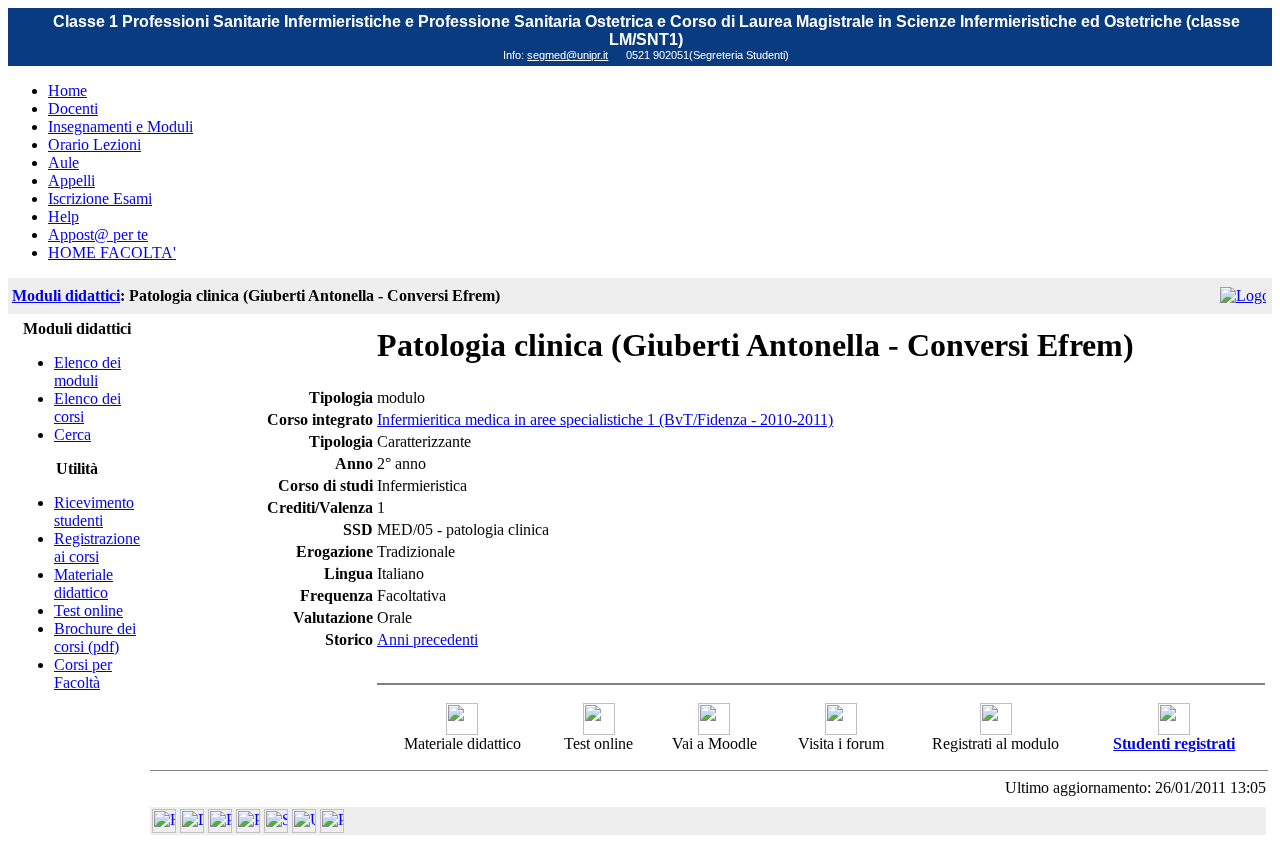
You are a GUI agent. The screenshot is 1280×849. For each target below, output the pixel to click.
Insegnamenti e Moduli (120, 126)
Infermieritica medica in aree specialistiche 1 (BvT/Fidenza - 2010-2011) (605, 419)
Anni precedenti (427, 639)
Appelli (71, 180)
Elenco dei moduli (87, 371)
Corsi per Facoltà (83, 673)
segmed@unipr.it (567, 55)
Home (67, 90)
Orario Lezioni (94, 144)
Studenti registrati (1174, 743)
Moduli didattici (66, 295)
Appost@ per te (98, 234)
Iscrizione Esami (100, 198)
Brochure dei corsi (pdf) (95, 637)
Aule (63, 162)
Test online (88, 610)
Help (63, 216)
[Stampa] (332, 827)
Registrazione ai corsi (97, 547)
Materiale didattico (83, 583)
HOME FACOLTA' (112, 252)
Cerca (72, 434)
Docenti (73, 108)
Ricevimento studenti (94, 511)
